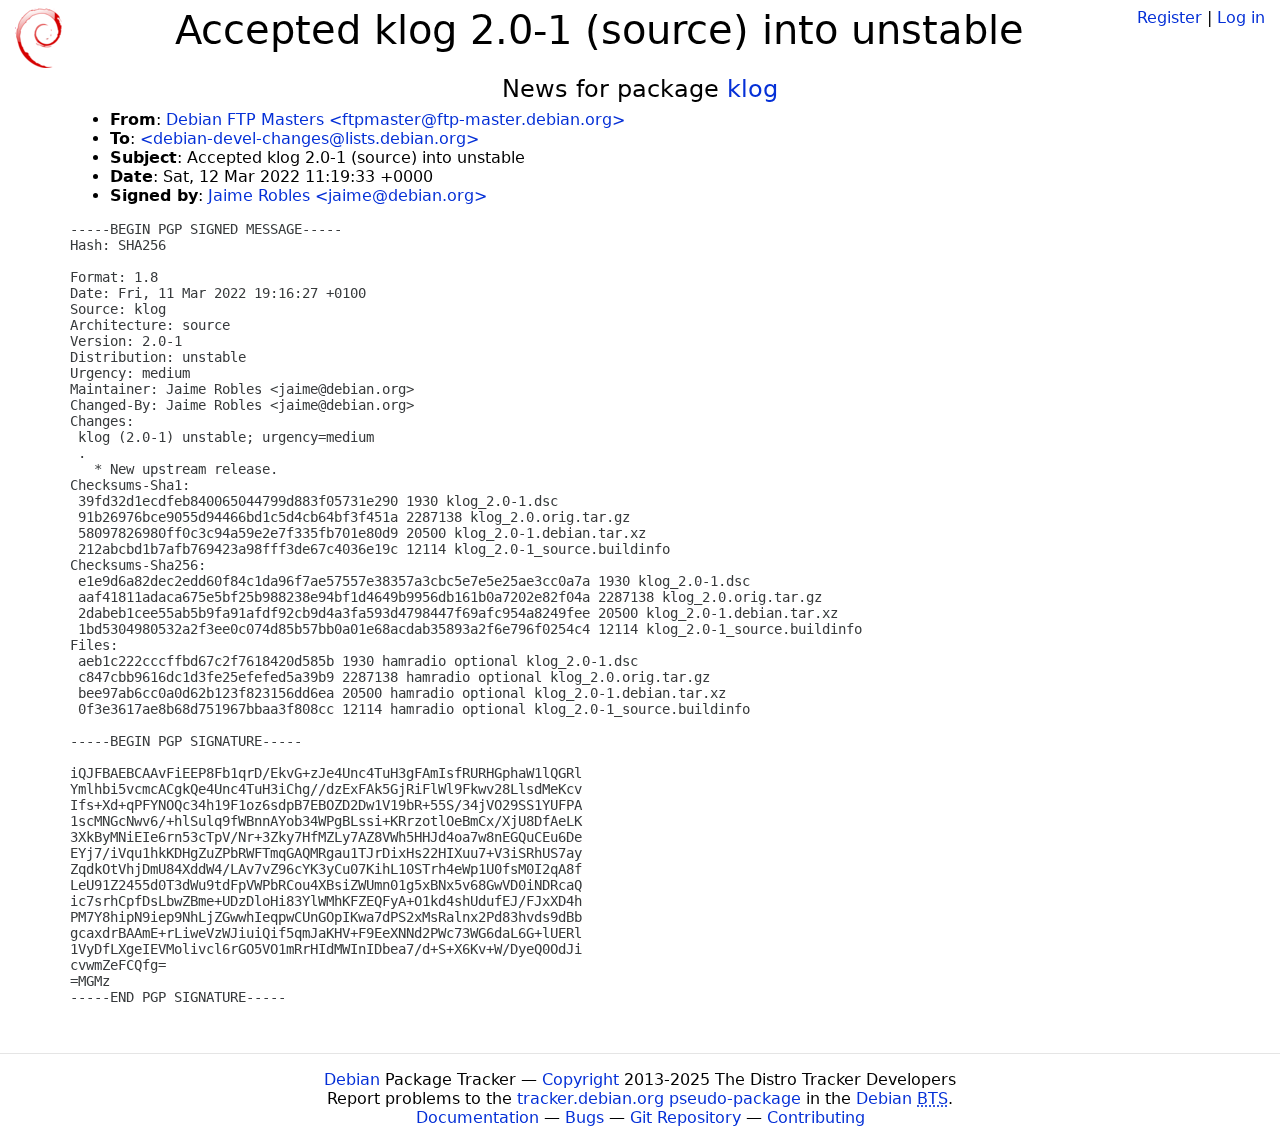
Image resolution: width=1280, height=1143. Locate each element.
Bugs (584, 1117)
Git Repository (685, 1117)
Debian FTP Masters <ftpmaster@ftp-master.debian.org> (395, 119)
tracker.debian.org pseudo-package (659, 1098)
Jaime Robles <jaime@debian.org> (347, 195)
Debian (352, 1079)
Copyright (580, 1079)
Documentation (477, 1117)
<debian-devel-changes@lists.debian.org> (309, 138)
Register (1169, 17)
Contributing (816, 1117)
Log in (1241, 17)
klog (752, 89)
